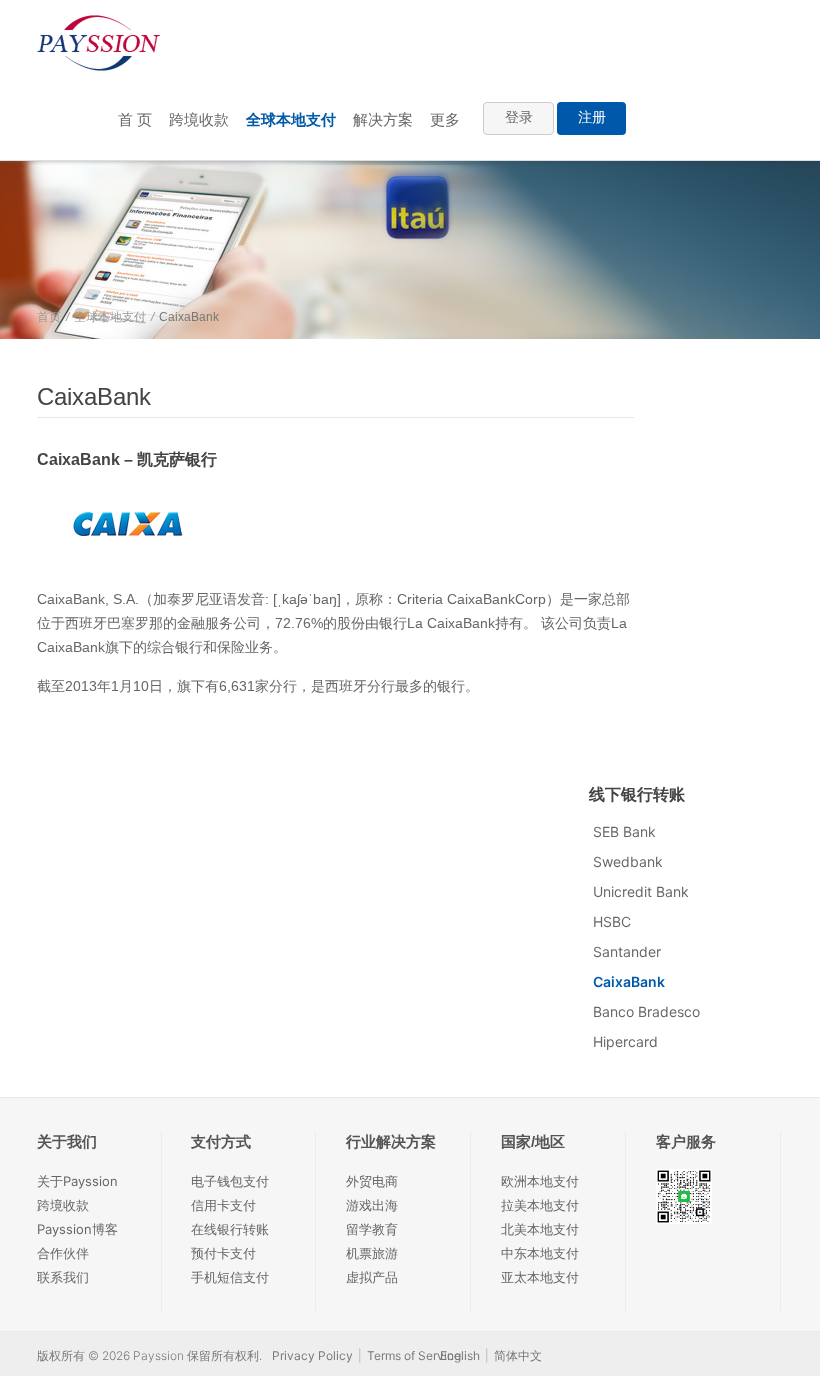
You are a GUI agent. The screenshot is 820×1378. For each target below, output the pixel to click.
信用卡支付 (223, 1205)
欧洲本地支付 (540, 1181)
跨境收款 (199, 119)
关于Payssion (77, 1181)
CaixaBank (629, 981)
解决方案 (383, 119)
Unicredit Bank (641, 891)
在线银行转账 (230, 1229)
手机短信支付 (230, 1277)
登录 (519, 117)
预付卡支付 (223, 1253)
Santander (627, 951)
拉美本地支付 (540, 1205)
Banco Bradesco (646, 1011)
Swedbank (628, 861)
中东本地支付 (540, 1253)
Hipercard (625, 1041)
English (460, 1355)
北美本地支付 (540, 1229)
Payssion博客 (77, 1229)
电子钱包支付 (230, 1181)
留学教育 (372, 1229)
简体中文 (518, 1355)
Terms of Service (414, 1355)
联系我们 (63, 1277)
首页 (49, 317)
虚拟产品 (372, 1277)
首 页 (135, 119)
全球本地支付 (291, 119)
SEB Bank (624, 831)
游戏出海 (372, 1205)
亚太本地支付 (540, 1277)
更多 (445, 119)
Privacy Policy (312, 1355)
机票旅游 (372, 1253)
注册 (592, 117)
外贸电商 (372, 1181)
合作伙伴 (63, 1253)
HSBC (612, 921)
